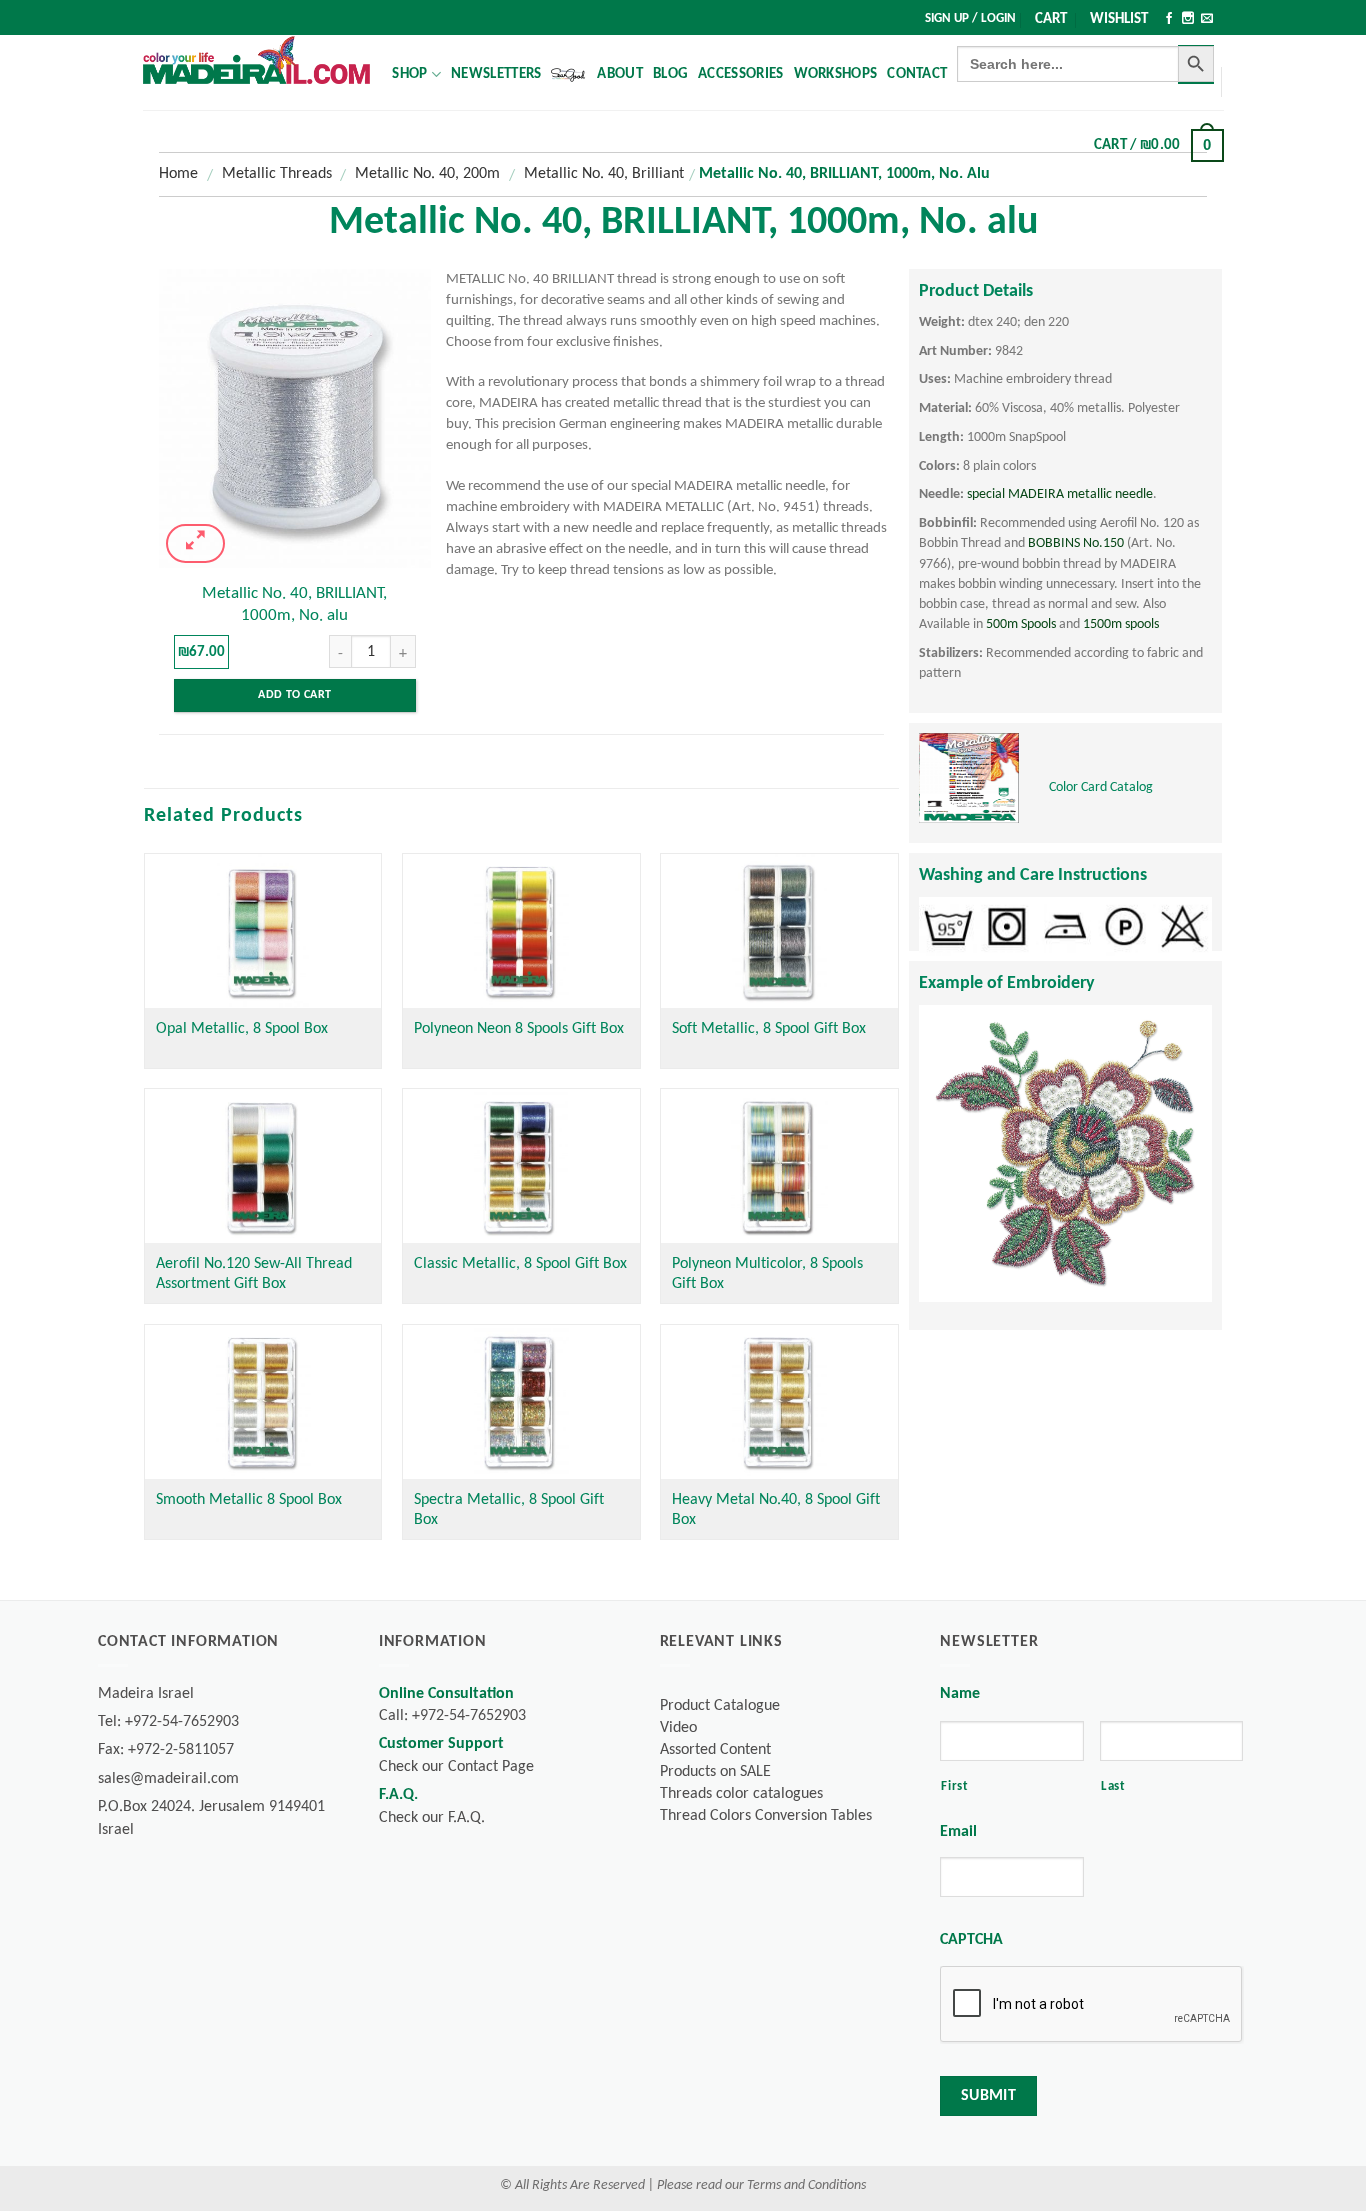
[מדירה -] (256, 59)
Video (678, 1728)
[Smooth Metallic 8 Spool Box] (263, 1402)
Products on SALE (715, 1772)
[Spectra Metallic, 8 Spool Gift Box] (521, 1402)
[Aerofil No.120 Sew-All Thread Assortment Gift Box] (263, 1166)
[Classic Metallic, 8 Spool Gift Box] (521, 1166)
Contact (917, 74)
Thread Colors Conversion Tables (766, 1816)
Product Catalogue (720, 1706)
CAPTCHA (971, 1940)
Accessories (740, 74)
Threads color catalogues (741, 1794)
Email (958, 1832)
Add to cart (294, 695)
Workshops (836, 74)
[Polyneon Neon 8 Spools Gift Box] (521, 931)
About (620, 74)
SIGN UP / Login (970, 18)
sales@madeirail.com (168, 1779)
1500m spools (1121, 624)
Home (178, 174)
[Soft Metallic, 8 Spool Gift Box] (779, 931)
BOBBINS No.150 (1076, 543)
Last (1113, 1786)
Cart (1051, 19)
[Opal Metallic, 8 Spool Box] (263, 931)
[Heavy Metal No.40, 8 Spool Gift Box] (779, 1402)
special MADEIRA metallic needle (1060, 494)
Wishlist (1119, 19)
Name (960, 1694)
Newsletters (496, 74)
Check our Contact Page (456, 1767)
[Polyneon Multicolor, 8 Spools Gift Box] (779, 1166)
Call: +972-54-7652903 (452, 1716)
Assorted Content (715, 1750)
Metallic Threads (277, 174)
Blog (670, 74)
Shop (409, 74)
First (954, 1786)
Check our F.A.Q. (432, 1818)
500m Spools (1021, 624)
